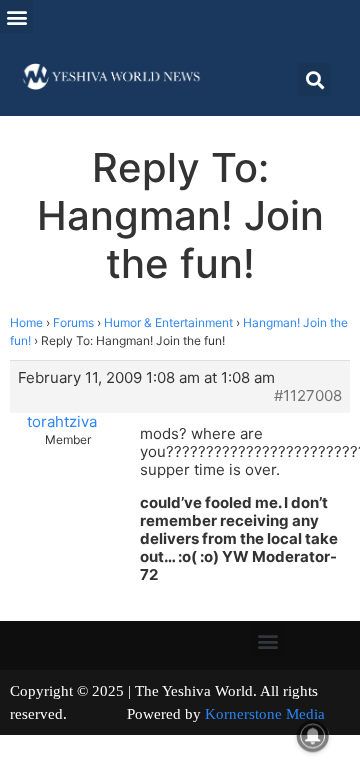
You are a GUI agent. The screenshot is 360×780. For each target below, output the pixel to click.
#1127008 (308, 396)
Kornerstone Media (265, 714)
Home (26, 322)
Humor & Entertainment (168, 322)
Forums (73, 322)
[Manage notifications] (313, 736)
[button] (16, 16)
